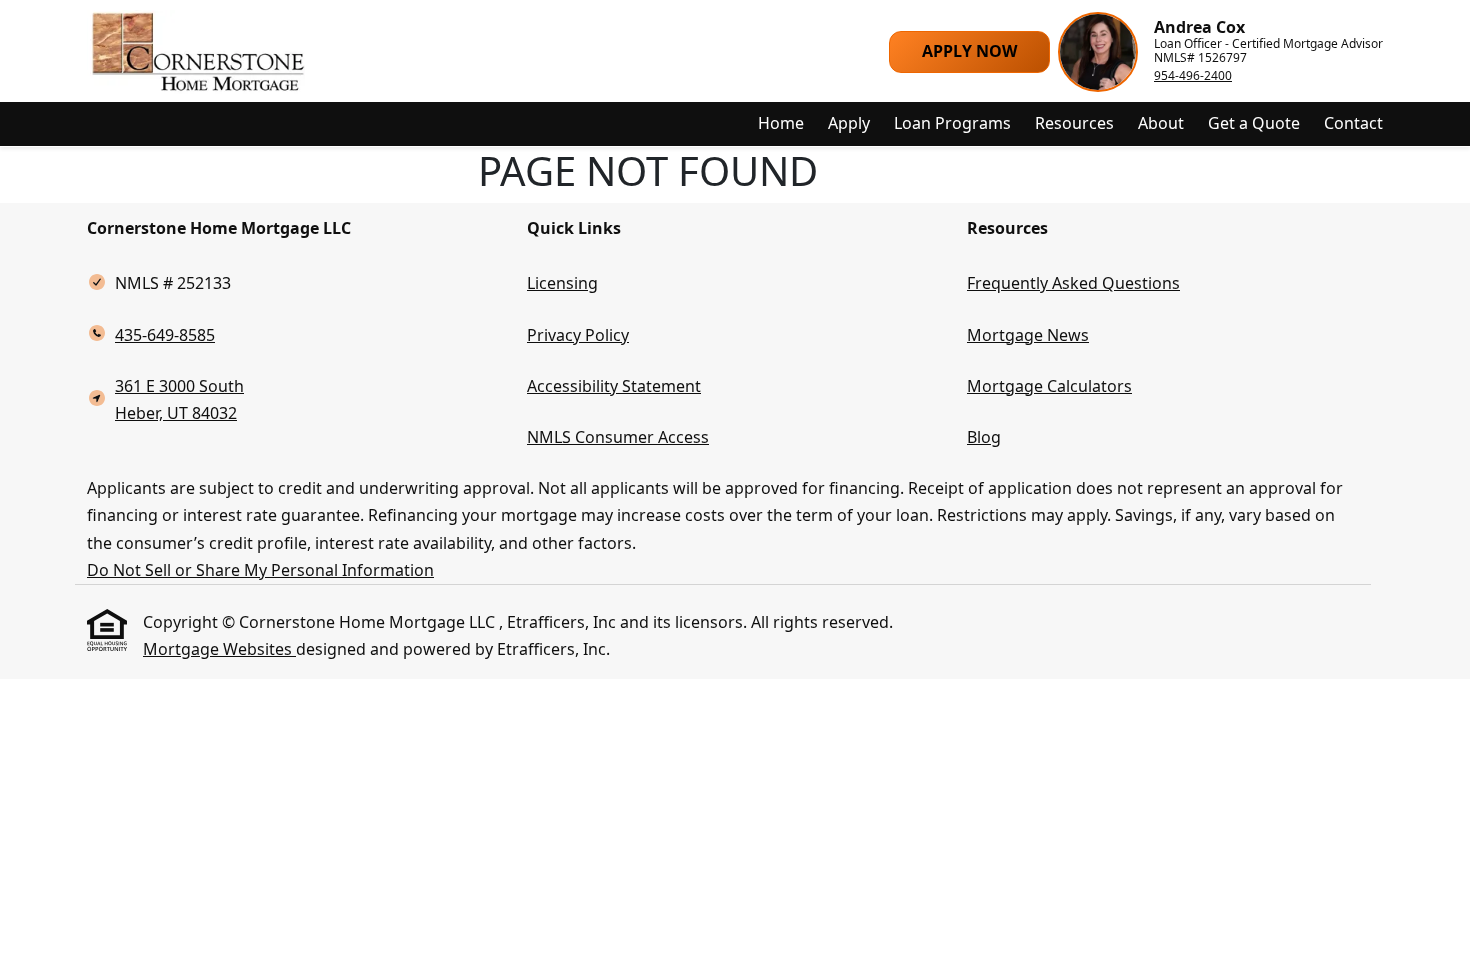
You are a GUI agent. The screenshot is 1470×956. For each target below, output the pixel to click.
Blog (984, 437)
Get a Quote (1254, 123)
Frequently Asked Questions (1073, 283)
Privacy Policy (578, 335)
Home (781, 123)
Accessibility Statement (614, 386)
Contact (1353, 123)
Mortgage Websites (219, 649)
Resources (1074, 123)
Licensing (562, 283)
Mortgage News (1028, 335)
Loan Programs (952, 123)
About (1161, 123)
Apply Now (969, 51)
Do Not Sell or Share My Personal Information (260, 570)
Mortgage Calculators (1049, 386)
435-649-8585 (165, 335)
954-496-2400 (1193, 75)
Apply (849, 123)
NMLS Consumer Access (618, 437)
